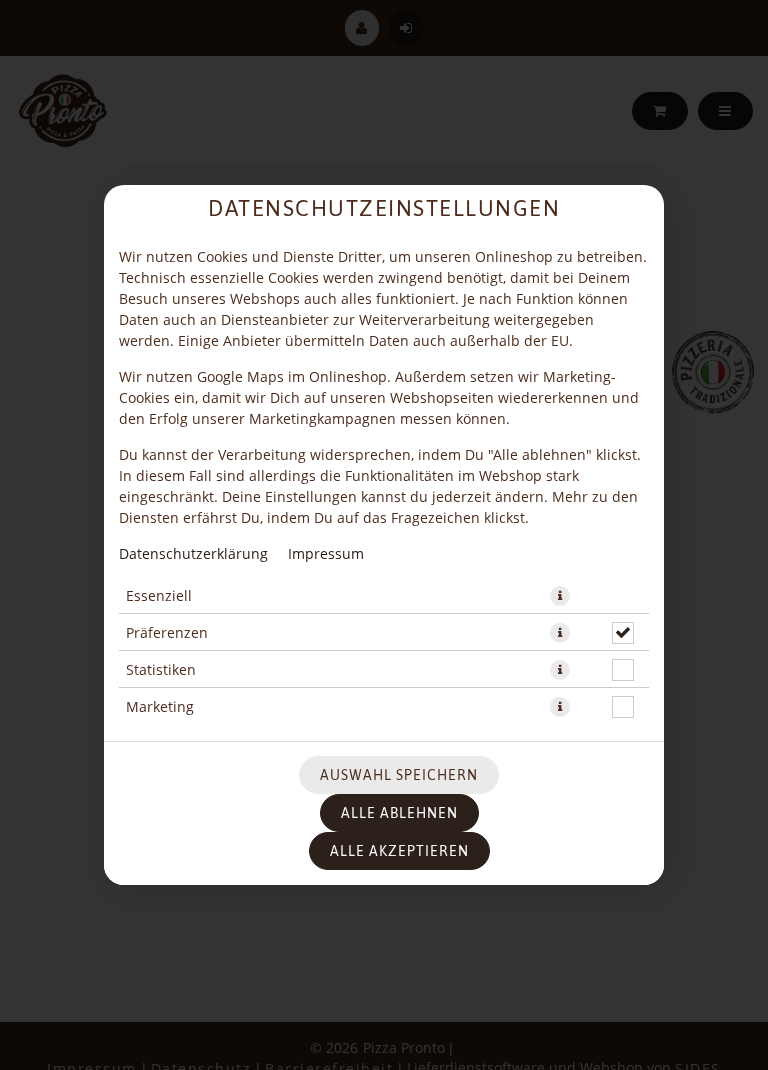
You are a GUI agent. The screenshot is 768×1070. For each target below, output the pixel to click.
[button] (560, 596)
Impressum (326, 553)
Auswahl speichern (399, 775)
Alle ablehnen (399, 813)
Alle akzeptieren (399, 851)
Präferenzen (167, 632)
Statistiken (161, 669)
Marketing (160, 706)
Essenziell (159, 595)
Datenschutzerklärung (193, 553)
